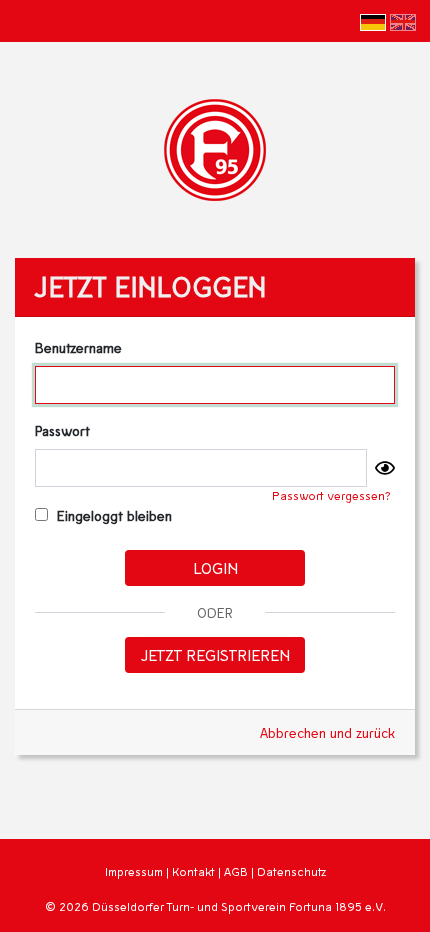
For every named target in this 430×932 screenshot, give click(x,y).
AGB (236, 871)
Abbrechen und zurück (327, 732)
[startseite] (215, 147)
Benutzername (78, 347)
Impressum (134, 871)
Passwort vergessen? (331, 495)
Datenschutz (291, 871)
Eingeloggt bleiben (112, 515)
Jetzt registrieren (215, 654)
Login (215, 567)
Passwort (62, 430)
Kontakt (193, 871)
